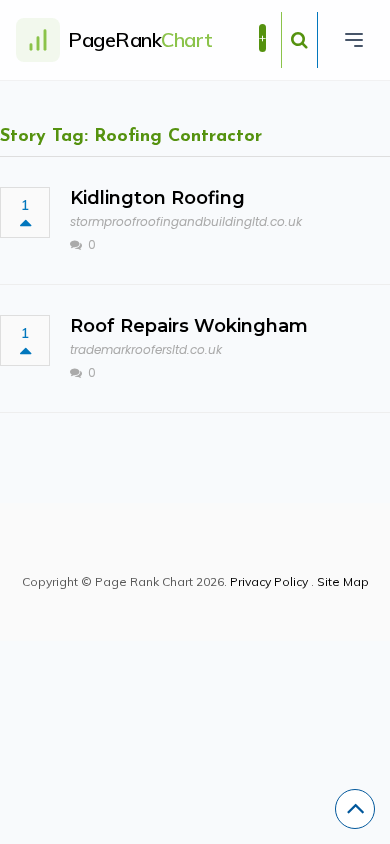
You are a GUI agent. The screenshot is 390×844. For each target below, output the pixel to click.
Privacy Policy (269, 581)
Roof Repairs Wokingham (189, 326)
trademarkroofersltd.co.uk (146, 349)
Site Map (343, 581)
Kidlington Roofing (157, 198)
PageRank (140, 39)
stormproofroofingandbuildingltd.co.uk (186, 221)
